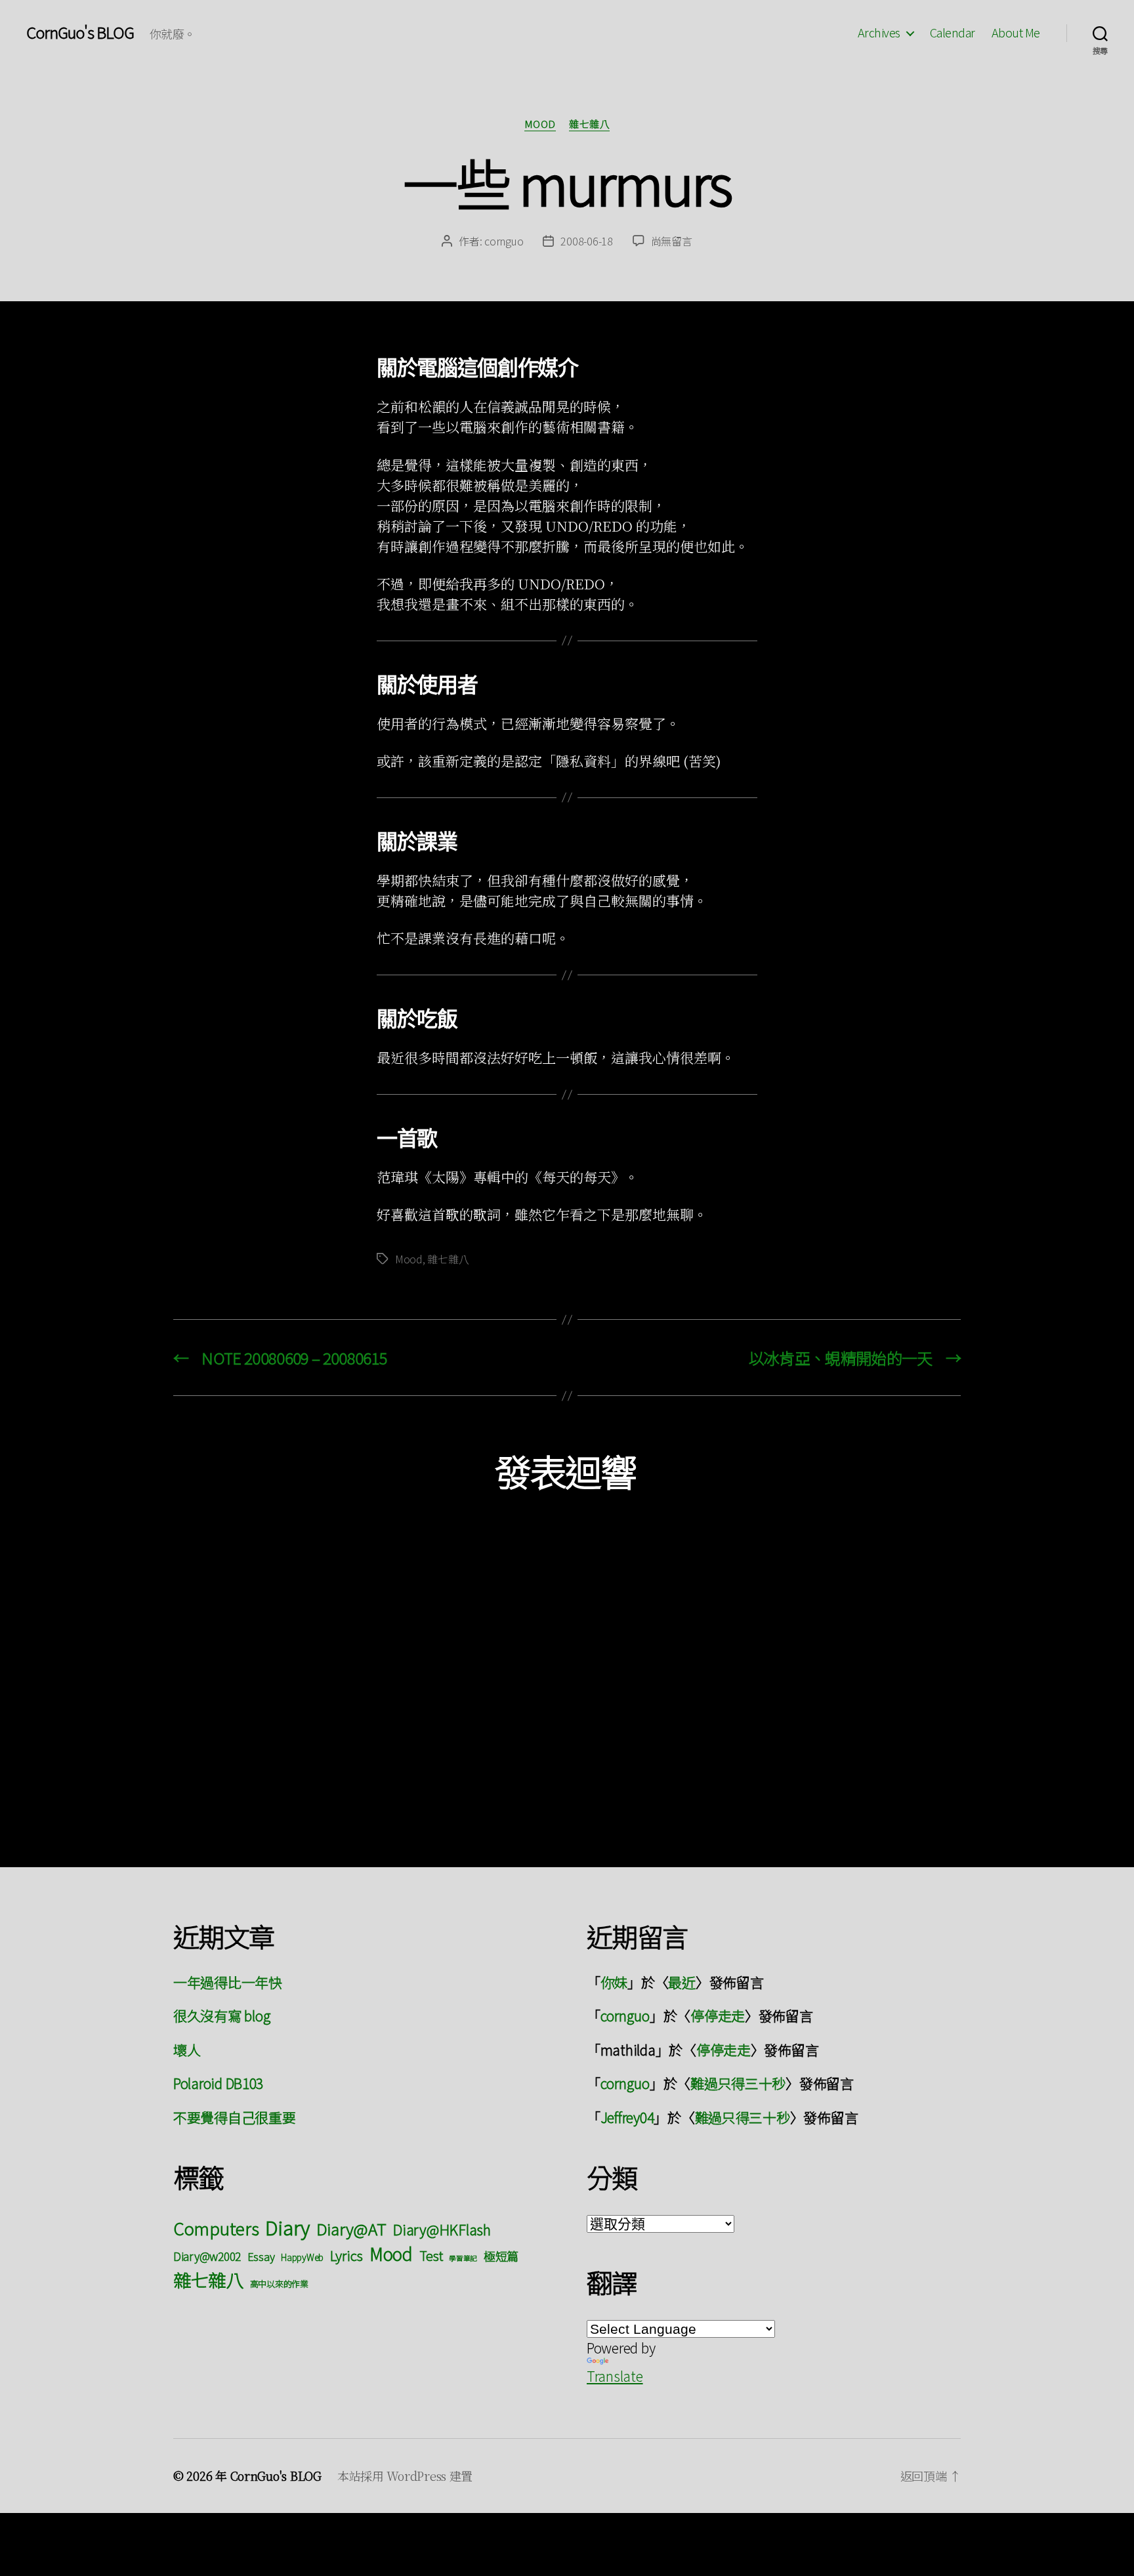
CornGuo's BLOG (80, 32)
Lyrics (346, 2255)
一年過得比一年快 (228, 1982)
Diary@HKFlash (442, 2229)
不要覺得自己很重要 (235, 2117)
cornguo (504, 241)
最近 (682, 1982)
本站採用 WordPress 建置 (405, 2476)
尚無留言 (672, 241)
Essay (261, 2256)
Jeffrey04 (627, 2117)
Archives (879, 33)
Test (431, 2255)
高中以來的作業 (279, 2284)
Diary (287, 2227)
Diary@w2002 (207, 2256)
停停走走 (718, 2016)
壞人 (187, 2050)
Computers (216, 2228)
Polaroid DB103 (218, 2083)
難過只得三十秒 (738, 2083)
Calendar (953, 33)
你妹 (614, 1982)
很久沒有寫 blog (222, 2016)
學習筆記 (463, 2258)
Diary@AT (351, 2228)
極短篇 (501, 2256)
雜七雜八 (589, 124)
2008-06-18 (586, 241)
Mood (540, 124)
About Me (1016, 33)
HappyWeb (302, 2257)
